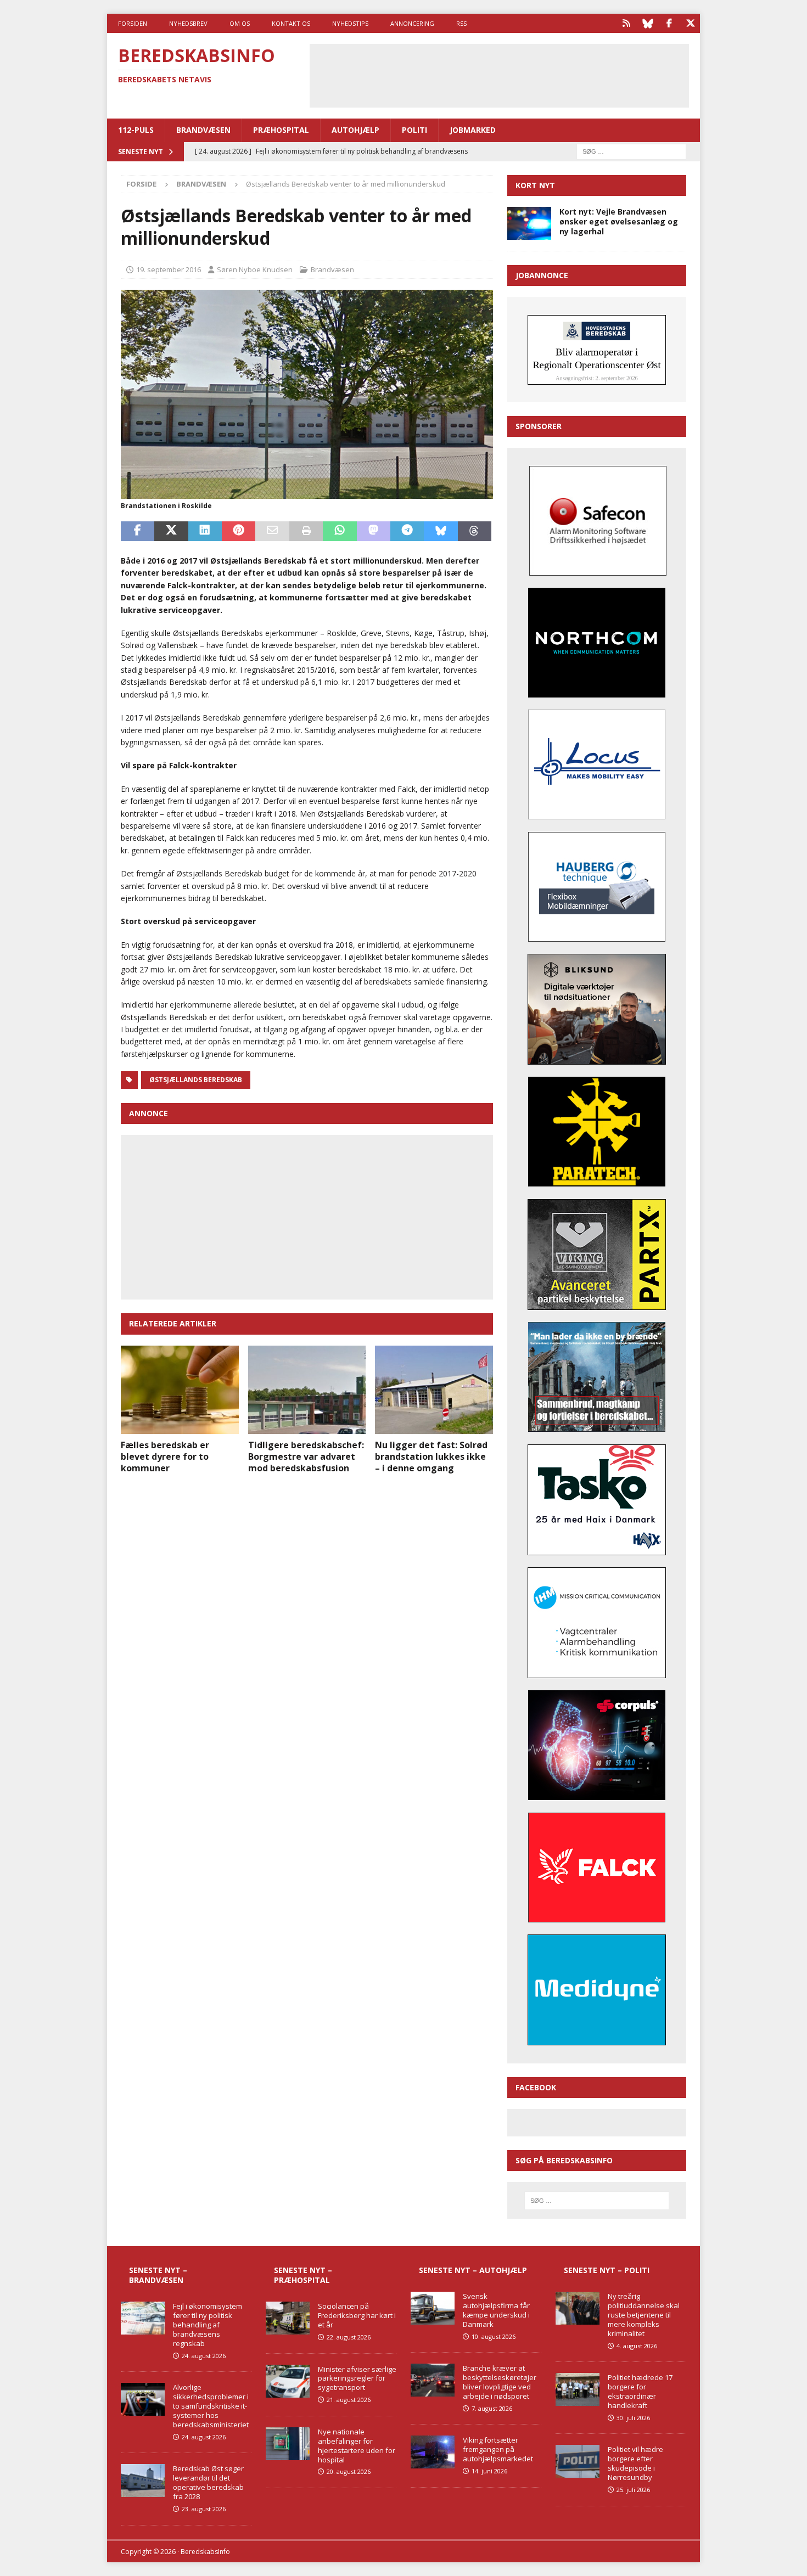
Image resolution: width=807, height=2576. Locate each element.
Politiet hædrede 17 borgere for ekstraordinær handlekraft (640, 2391)
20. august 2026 (349, 2471)
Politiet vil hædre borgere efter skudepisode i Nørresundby (635, 2463)
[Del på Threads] (475, 531)
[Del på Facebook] (138, 531)
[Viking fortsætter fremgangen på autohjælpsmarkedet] (433, 2452)
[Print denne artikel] (306, 531)
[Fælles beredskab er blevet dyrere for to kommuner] (180, 1390)
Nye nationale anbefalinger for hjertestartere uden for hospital (357, 2446)
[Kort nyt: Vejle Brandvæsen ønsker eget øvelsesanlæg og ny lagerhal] (529, 223)
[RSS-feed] (626, 23)
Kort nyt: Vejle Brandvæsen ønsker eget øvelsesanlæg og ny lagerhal (619, 221)
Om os (240, 23)
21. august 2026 (349, 2400)
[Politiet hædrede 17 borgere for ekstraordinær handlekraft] (578, 2389)
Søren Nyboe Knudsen (255, 269)
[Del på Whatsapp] (340, 531)
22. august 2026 (349, 2337)
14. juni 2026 (489, 2471)
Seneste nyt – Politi (607, 2270)
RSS (461, 23)
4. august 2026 (637, 2346)
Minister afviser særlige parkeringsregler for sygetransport (357, 2378)
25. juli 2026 (633, 2490)
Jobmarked (473, 130)
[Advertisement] (499, 74)
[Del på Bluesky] (441, 531)
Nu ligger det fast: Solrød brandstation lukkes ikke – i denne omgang (431, 1456)
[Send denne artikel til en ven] (272, 531)
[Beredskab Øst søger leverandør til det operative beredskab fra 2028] (143, 2481)
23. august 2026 (204, 2509)
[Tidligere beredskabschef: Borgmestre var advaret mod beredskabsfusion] (307, 1390)
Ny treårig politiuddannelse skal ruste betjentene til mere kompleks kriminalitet (644, 2315)
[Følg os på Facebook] (669, 23)
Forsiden (133, 23)
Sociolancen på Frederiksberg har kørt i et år (357, 2315)
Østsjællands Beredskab (196, 1080)
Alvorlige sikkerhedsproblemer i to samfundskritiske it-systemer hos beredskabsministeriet (211, 2406)
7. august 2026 (492, 2408)
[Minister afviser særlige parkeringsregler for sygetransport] (288, 2381)
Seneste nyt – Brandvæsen (158, 2275)
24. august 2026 (204, 2356)
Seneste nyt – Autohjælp (473, 2270)
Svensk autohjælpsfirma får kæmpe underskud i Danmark (496, 2310)
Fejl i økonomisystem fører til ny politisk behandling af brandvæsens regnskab (208, 2325)
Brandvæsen (203, 130)
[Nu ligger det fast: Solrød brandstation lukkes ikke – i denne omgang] (434, 1390)
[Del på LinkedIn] (205, 531)
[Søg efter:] (631, 151)
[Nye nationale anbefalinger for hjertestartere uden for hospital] (288, 2444)
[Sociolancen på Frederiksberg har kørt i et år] (288, 2318)
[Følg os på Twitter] (690, 23)
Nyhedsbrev (188, 23)
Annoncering (412, 23)
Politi (414, 130)
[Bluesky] (648, 23)
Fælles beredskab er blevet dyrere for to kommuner (165, 1456)
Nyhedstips (350, 23)
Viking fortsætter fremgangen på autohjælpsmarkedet (498, 2449)
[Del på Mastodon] (374, 531)
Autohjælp (355, 130)
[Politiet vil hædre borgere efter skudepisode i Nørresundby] (578, 2461)
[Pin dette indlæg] (239, 531)
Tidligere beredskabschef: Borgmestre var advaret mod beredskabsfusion (306, 1456)
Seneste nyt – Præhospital (303, 2275)
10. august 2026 (494, 2336)
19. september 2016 (169, 269)
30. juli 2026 (633, 2418)
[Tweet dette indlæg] (171, 531)
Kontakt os (291, 23)
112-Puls (136, 130)
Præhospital (281, 130)
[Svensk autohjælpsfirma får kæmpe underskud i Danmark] (433, 2308)
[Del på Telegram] (407, 531)
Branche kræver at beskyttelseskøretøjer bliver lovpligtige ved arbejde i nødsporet (500, 2382)
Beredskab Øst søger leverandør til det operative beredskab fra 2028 (208, 2482)
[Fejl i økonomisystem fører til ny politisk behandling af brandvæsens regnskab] (143, 2318)
